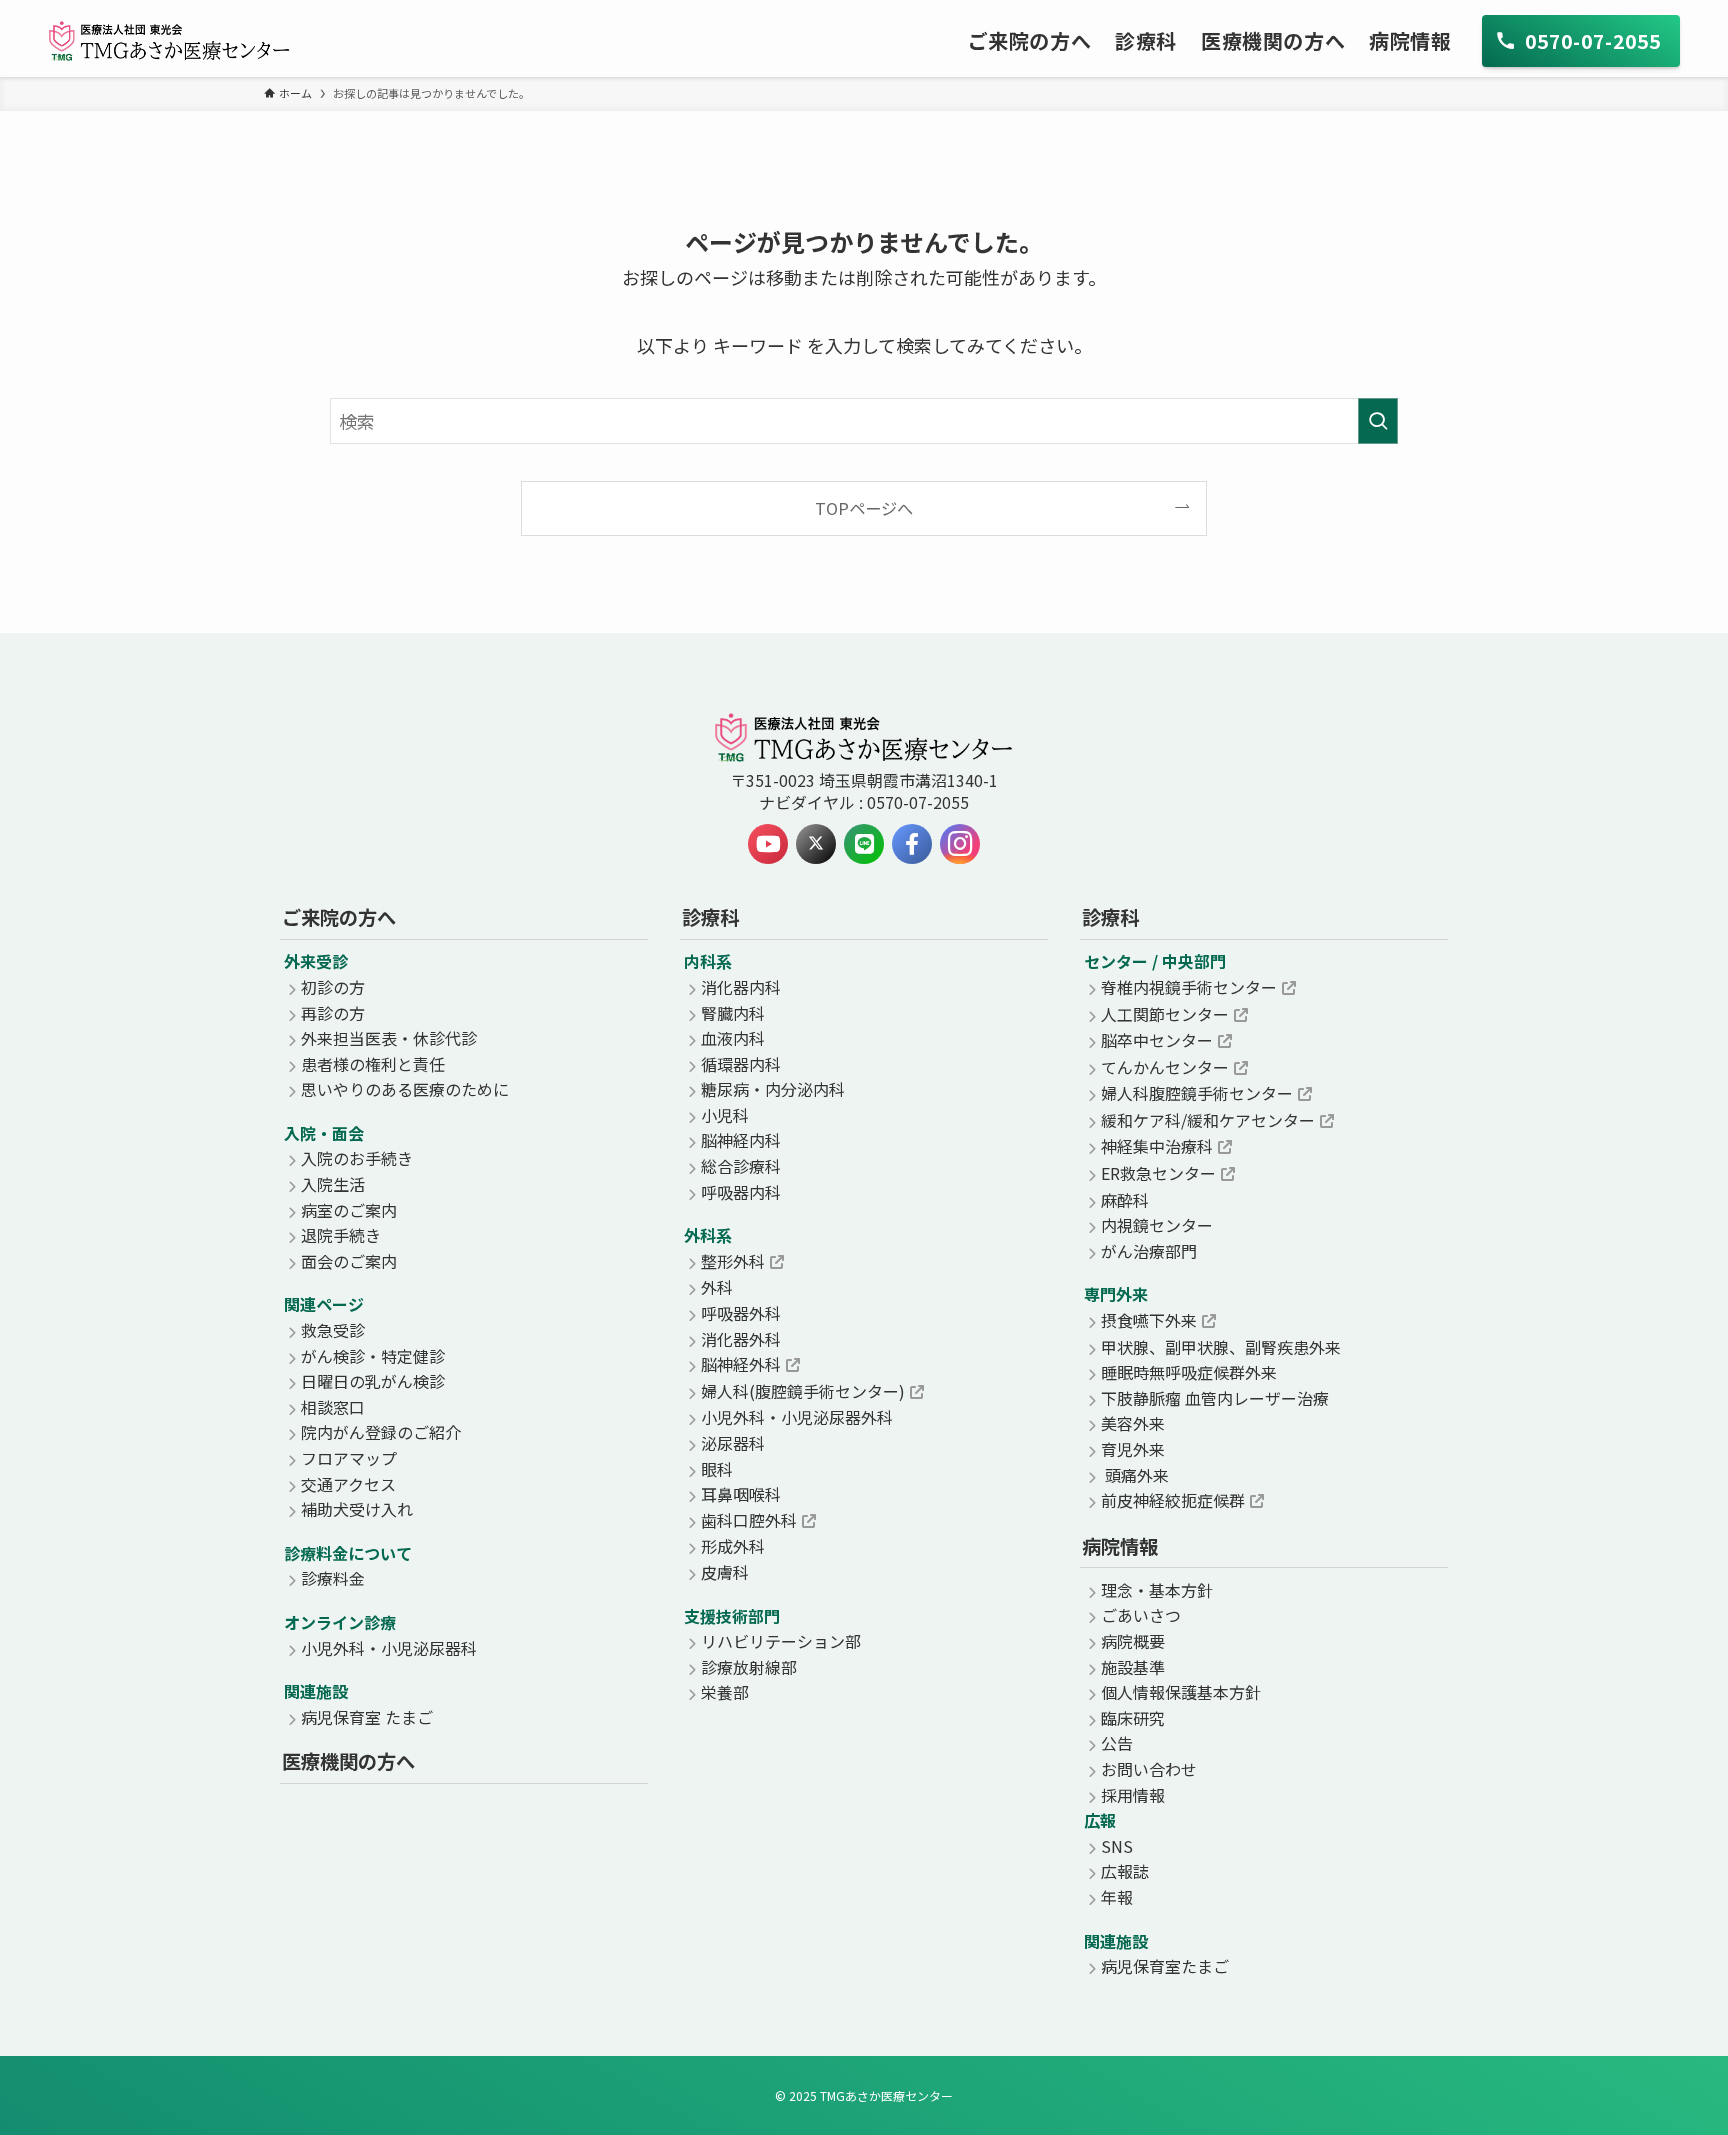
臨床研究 (1133, 1718)
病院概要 (1133, 1641)
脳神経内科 (741, 1140)
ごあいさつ (1141, 1615)
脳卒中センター (1157, 1040)
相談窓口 (333, 1407)
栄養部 (725, 1692)
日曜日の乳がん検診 (373, 1381)
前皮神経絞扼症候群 (1173, 1500)
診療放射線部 (749, 1667)
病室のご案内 (349, 1210)
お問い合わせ (1149, 1769)
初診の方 (333, 987)
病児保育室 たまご (367, 1717)
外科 (717, 1287)
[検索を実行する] (1378, 421)
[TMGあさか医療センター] (169, 41)
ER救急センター (1158, 1173)
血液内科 (733, 1038)
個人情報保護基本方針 (1181, 1692)
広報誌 (1125, 1871)
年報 (1117, 1897)
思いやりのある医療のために (405, 1089)
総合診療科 (741, 1166)
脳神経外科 (741, 1364)
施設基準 (1133, 1667)
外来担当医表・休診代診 (389, 1038)
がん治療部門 (1149, 1251)
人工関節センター (1165, 1014)
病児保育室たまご (1165, 1966)
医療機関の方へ (348, 1761)
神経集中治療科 (1157, 1146)
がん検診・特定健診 (373, 1356)
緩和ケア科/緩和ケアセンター (1208, 1120)
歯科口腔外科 (749, 1520)
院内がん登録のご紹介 (381, 1432)
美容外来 (1133, 1423)
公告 (1117, 1743)
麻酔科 (1125, 1200)
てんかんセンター (1165, 1067)
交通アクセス (348, 1484)
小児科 (725, 1115)
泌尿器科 (733, 1443)
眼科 (717, 1469)
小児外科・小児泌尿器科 (389, 1648)
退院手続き (341, 1235)
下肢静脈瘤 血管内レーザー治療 (1215, 1398)
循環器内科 (741, 1064)
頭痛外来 (1135, 1475)
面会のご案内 (349, 1261)
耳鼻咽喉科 (741, 1494)
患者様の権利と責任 (373, 1064)
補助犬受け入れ (357, 1509)
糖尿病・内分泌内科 (773, 1089)
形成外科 (733, 1546)
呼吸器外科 (741, 1313)
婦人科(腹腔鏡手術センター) (803, 1391)
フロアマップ (349, 1458)
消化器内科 (741, 987)
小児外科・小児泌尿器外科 (797, 1417)
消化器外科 (741, 1339)
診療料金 (333, 1578)
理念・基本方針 (1157, 1590)
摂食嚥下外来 (1149, 1320)
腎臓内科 (733, 1013)
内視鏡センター (1157, 1225)
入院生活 (333, 1184)
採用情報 (1133, 1795)
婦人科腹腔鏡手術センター (1197, 1093)
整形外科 (733, 1261)
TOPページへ (864, 508)
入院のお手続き (357, 1158)
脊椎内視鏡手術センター (1189, 987)
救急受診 (333, 1330)
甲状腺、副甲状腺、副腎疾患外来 (1221, 1347)
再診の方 (333, 1013)
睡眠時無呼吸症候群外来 (1189, 1372)
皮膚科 (725, 1572)
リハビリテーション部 (781, 1641)
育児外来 (1133, 1449)
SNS (1117, 1846)
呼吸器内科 (741, 1192)
